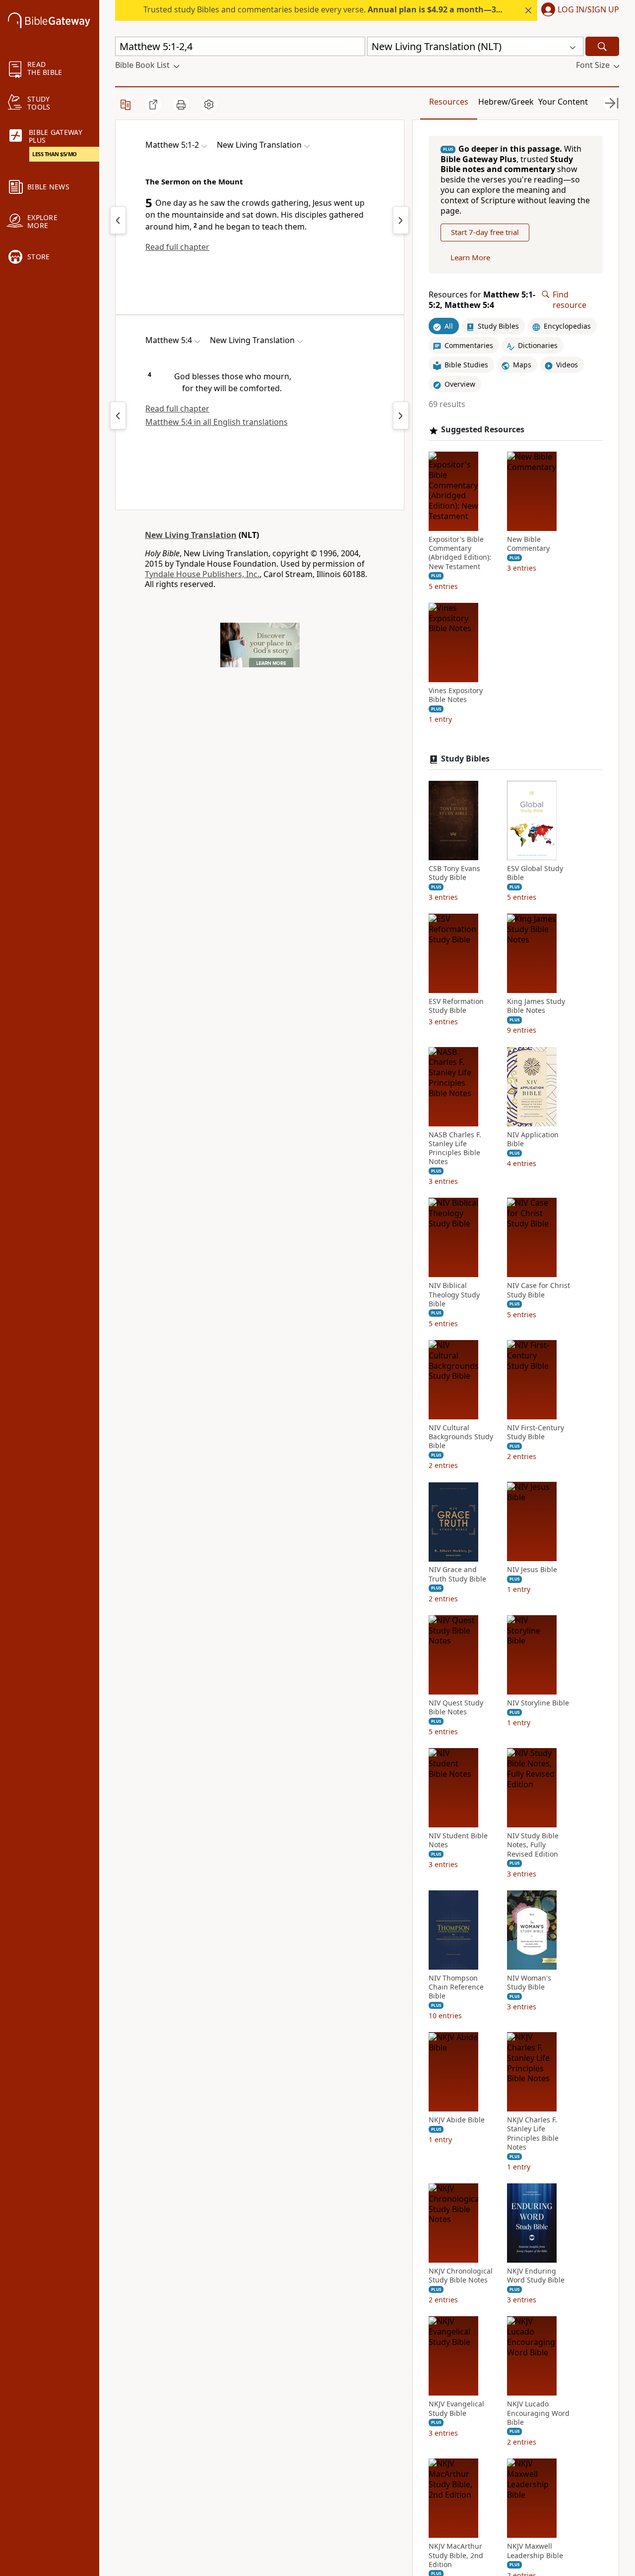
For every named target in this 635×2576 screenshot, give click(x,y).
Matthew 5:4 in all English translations (217, 422)
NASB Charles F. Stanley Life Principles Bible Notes (455, 1148)
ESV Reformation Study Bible (456, 1006)
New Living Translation (191, 535)
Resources (449, 102)
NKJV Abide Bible (457, 2120)
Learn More (470, 257)
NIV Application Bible (533, 1139)
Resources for (482, 300)
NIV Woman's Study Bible (529, 1983)
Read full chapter (177, 247)
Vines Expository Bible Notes (456, 695)
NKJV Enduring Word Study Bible (536, 2276)
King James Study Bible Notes (536, 1006)
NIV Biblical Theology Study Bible (454, 1295)
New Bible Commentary (528, 544)
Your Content (563, 102)
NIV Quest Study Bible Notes (456, 1707)
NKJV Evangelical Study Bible (456, 2409)
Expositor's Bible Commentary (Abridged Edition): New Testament (460, 553)
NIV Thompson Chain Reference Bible (456, 1987)
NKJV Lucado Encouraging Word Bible (538, 2413)
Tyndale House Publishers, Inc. (202, 574)
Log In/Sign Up (588, 10)
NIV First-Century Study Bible (536, 1432)
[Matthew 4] (118, 220)
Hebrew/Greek (506, 102)
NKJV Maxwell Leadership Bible (535, 2551)
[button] (578, 10)
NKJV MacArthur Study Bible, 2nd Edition (456, 2555)
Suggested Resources (483, 430)
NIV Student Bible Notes (458, 1841)
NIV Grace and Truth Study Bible (457, 1575)
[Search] (602, 46)
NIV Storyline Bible (538, 1703)
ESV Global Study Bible (535, 873)
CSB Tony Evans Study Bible (454, 873)
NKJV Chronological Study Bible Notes (461, 2276)
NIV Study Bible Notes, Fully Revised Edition (533, 1845)
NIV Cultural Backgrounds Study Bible (461, 1437)
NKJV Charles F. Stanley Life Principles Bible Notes (533, 2134)
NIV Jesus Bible (532, 1570)
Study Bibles (465, 759)
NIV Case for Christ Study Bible (539, 1290)
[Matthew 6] (401, 220)
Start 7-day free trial (485, 233)
